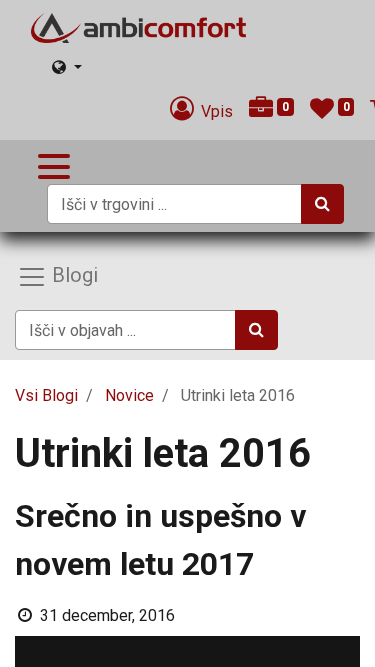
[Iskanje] (322, 204)
